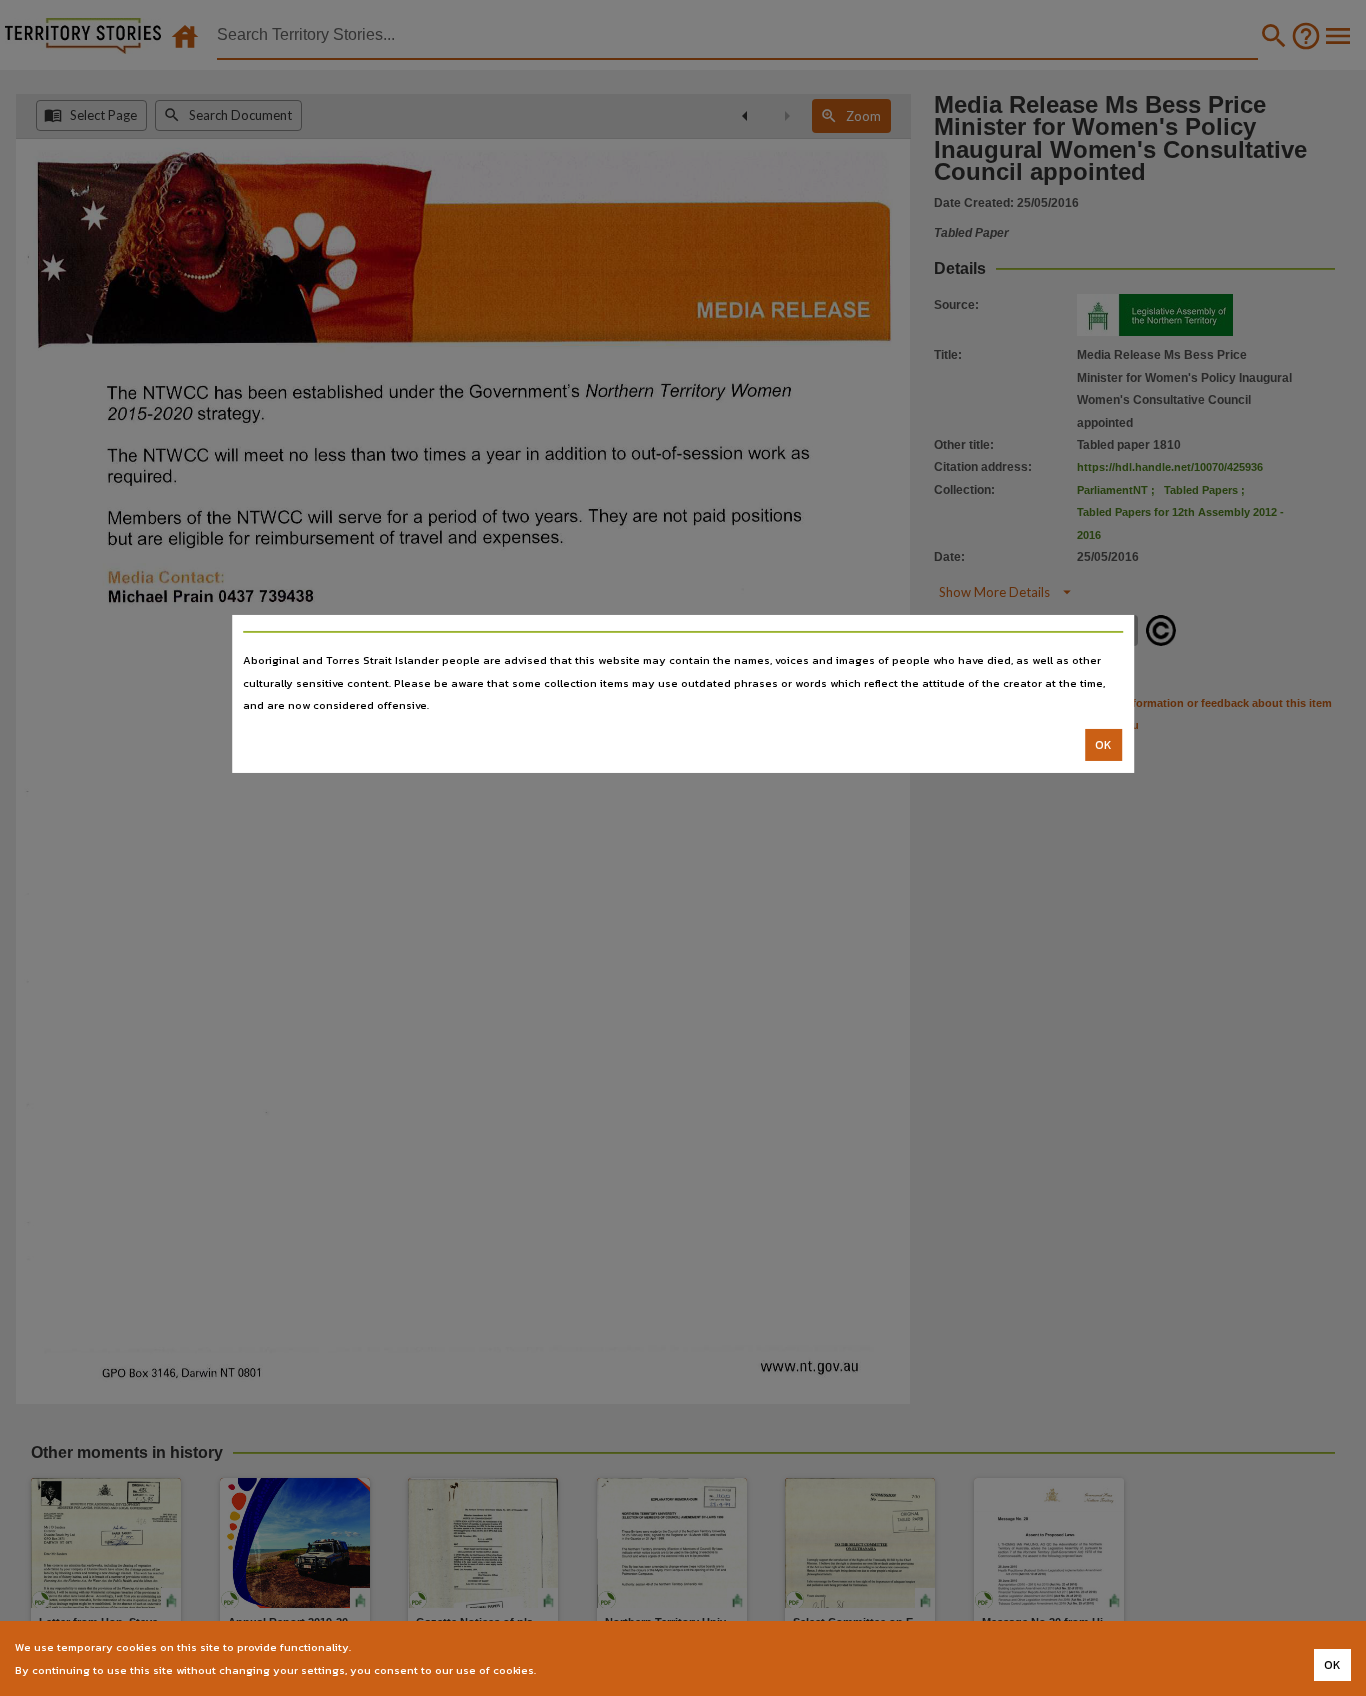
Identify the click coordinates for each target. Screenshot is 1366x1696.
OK (1103, 745)
